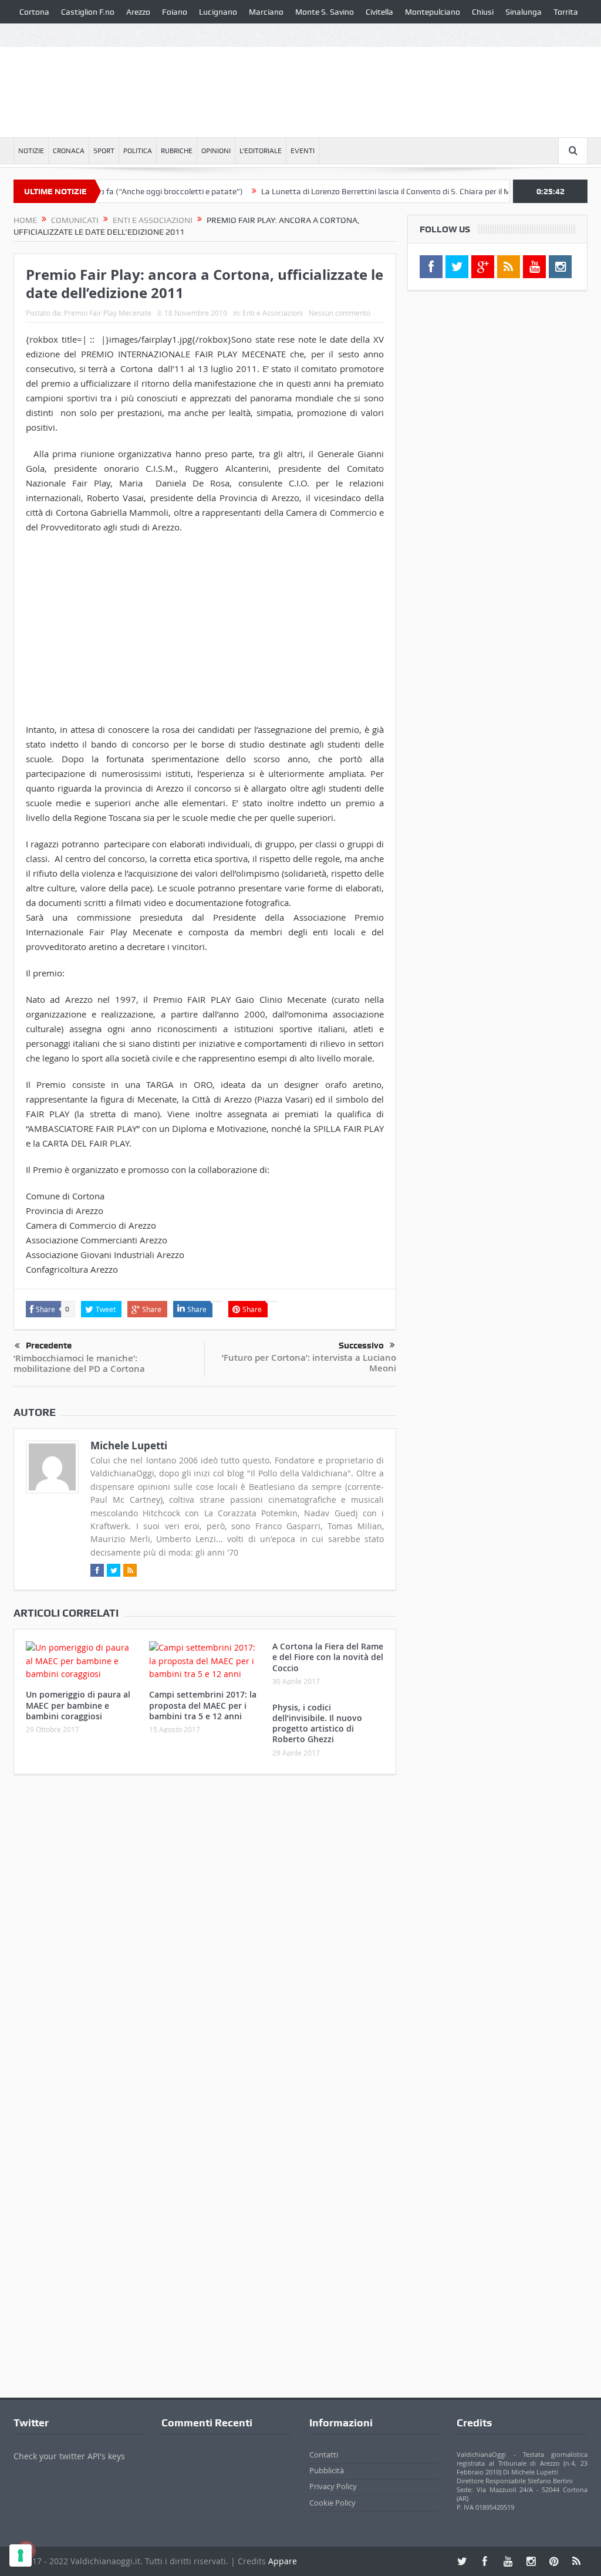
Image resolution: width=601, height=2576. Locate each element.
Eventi (303, 151)
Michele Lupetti (129, 1446)
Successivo (361, 1346)
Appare (283, 2561)
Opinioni (216, 151)
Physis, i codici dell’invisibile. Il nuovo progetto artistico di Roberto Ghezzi (317, 1723)
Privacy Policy (333, 2486)
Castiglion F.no (88, 12)
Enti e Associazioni (273, 313)
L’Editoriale (261, 151)
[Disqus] (205, 1939)
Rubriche (177, 151)
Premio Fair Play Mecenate (108, 313)
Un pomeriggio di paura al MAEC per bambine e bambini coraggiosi (78, 1705)
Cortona (34, 12)
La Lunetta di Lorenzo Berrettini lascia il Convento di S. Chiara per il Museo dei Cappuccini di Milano (402, 191)
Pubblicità (327, 2470)
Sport (104, 151)
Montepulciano (433, 12)
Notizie (31, 151)
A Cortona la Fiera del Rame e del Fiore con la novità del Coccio (328, 1657)
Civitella (379, 12)
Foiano (175, 12)
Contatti (324, 2455)
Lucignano (218, 12)
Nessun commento (340, 313)
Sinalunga (524, 12)
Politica (138, 151)
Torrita (566, 12)
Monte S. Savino (325, 12)
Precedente (49, 1346)
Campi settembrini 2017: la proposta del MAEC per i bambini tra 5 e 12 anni (203, 1705)
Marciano (266, 12)
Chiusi (483, 12)
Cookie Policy (332, 2503)
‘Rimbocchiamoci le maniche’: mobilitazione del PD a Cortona (79, 1363)
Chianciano (40, 35)
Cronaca (69, 151)
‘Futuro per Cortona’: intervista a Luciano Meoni (309, 1363)
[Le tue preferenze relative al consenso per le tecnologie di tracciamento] (21, 2555)
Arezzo (138, 12)
